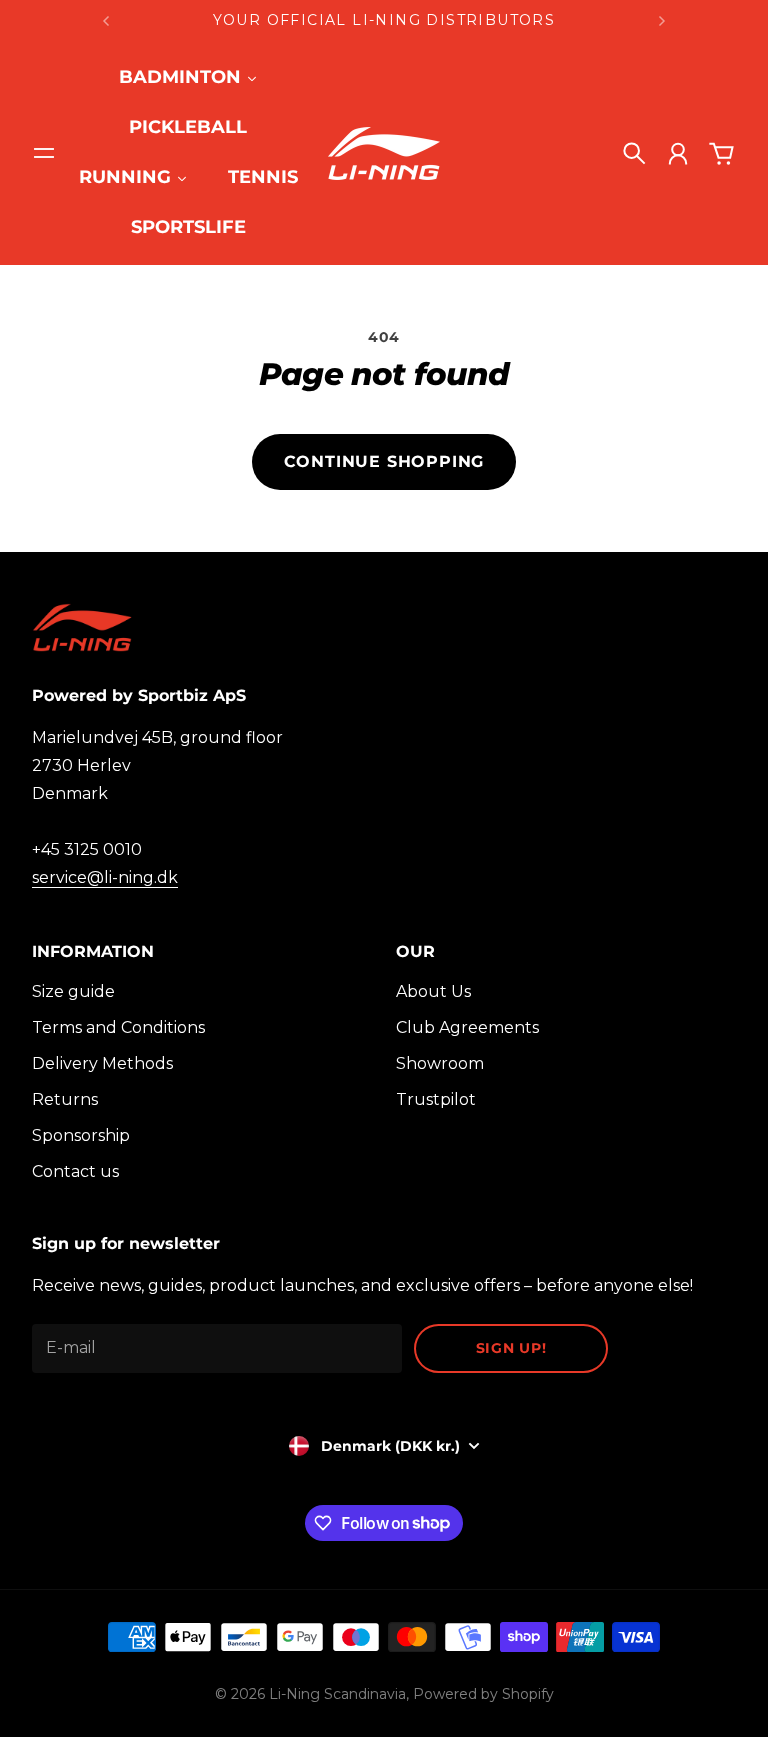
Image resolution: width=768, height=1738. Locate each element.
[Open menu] (44, 153)
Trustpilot (436, 1099)
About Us (433, 991)
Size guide (73, 991)
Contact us (75, 1171)
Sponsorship (81, 1135)
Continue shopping (384, 461)
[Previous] (106, 20)
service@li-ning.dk (105, 877)
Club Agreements (467, 1027)
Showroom (440, 1063)
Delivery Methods (102, 1063)
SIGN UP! (511, 1348)
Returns (65, 1099)
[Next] (662, 20)
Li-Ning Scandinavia (337, 1694)
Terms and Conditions (118, 1027)
